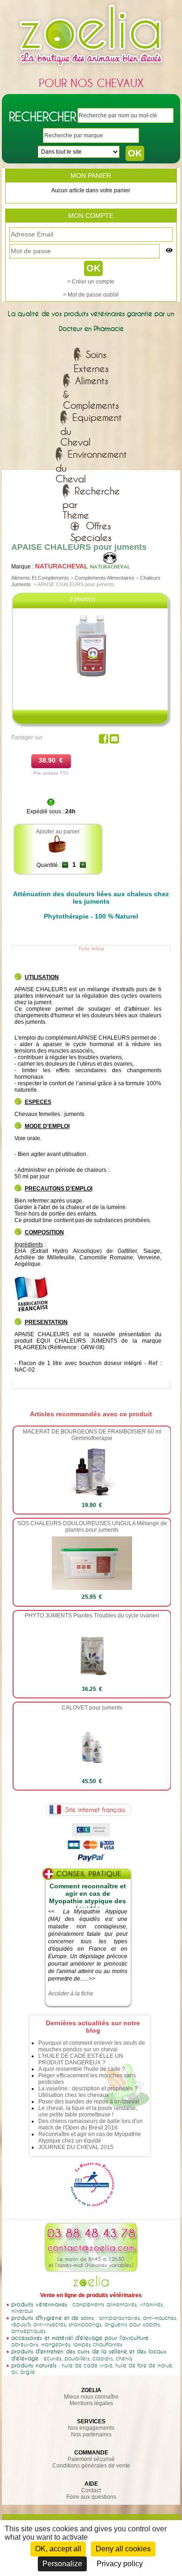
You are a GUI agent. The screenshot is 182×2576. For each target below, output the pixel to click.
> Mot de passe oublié (91, 295)
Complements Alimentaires (105, 578)
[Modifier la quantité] (65, 865)
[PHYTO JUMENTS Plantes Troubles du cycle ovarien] (92, 1680)
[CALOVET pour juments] (92, 1772)
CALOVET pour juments (92, 1708)
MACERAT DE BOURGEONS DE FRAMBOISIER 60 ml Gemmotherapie (92, 1435)
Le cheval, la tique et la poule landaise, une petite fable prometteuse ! (88, 2111)
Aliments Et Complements (40, 578)
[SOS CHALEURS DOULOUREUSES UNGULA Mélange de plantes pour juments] (92, 1588)
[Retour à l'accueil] (91, 68)
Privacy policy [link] (120, 2564)
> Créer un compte (91, 282)
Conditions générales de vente (91, 2466)
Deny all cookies (123, 2549)
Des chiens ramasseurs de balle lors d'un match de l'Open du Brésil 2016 (91, 2124)
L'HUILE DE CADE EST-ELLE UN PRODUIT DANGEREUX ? (81, 2059)
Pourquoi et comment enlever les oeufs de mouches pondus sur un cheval (92, 2046)
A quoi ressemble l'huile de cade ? (82, 2069)
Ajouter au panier (58, 832)
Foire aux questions (91, 2497)
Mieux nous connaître (91, 2397)
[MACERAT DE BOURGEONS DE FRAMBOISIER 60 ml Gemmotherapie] (92, 1496)
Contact (91, 2490)
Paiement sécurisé (91, 2459)
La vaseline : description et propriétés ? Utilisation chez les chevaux (88, 2092)
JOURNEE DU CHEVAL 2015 (76, 2147)
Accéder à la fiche (71, 1994)
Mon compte (91, 216)
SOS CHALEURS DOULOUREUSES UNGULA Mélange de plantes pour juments (92, 1527)
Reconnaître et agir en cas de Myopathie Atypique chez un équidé (90, 2137)
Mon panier (91, 176)
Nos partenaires (91, 2434)
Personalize (62, 2564)
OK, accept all (58, 2549)
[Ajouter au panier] (58, 852)
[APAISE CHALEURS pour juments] (91, 678)
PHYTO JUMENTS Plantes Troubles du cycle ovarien (92, 1616)
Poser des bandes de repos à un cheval (89, 2102)
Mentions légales (91, 2403)
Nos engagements (91, 2428)
